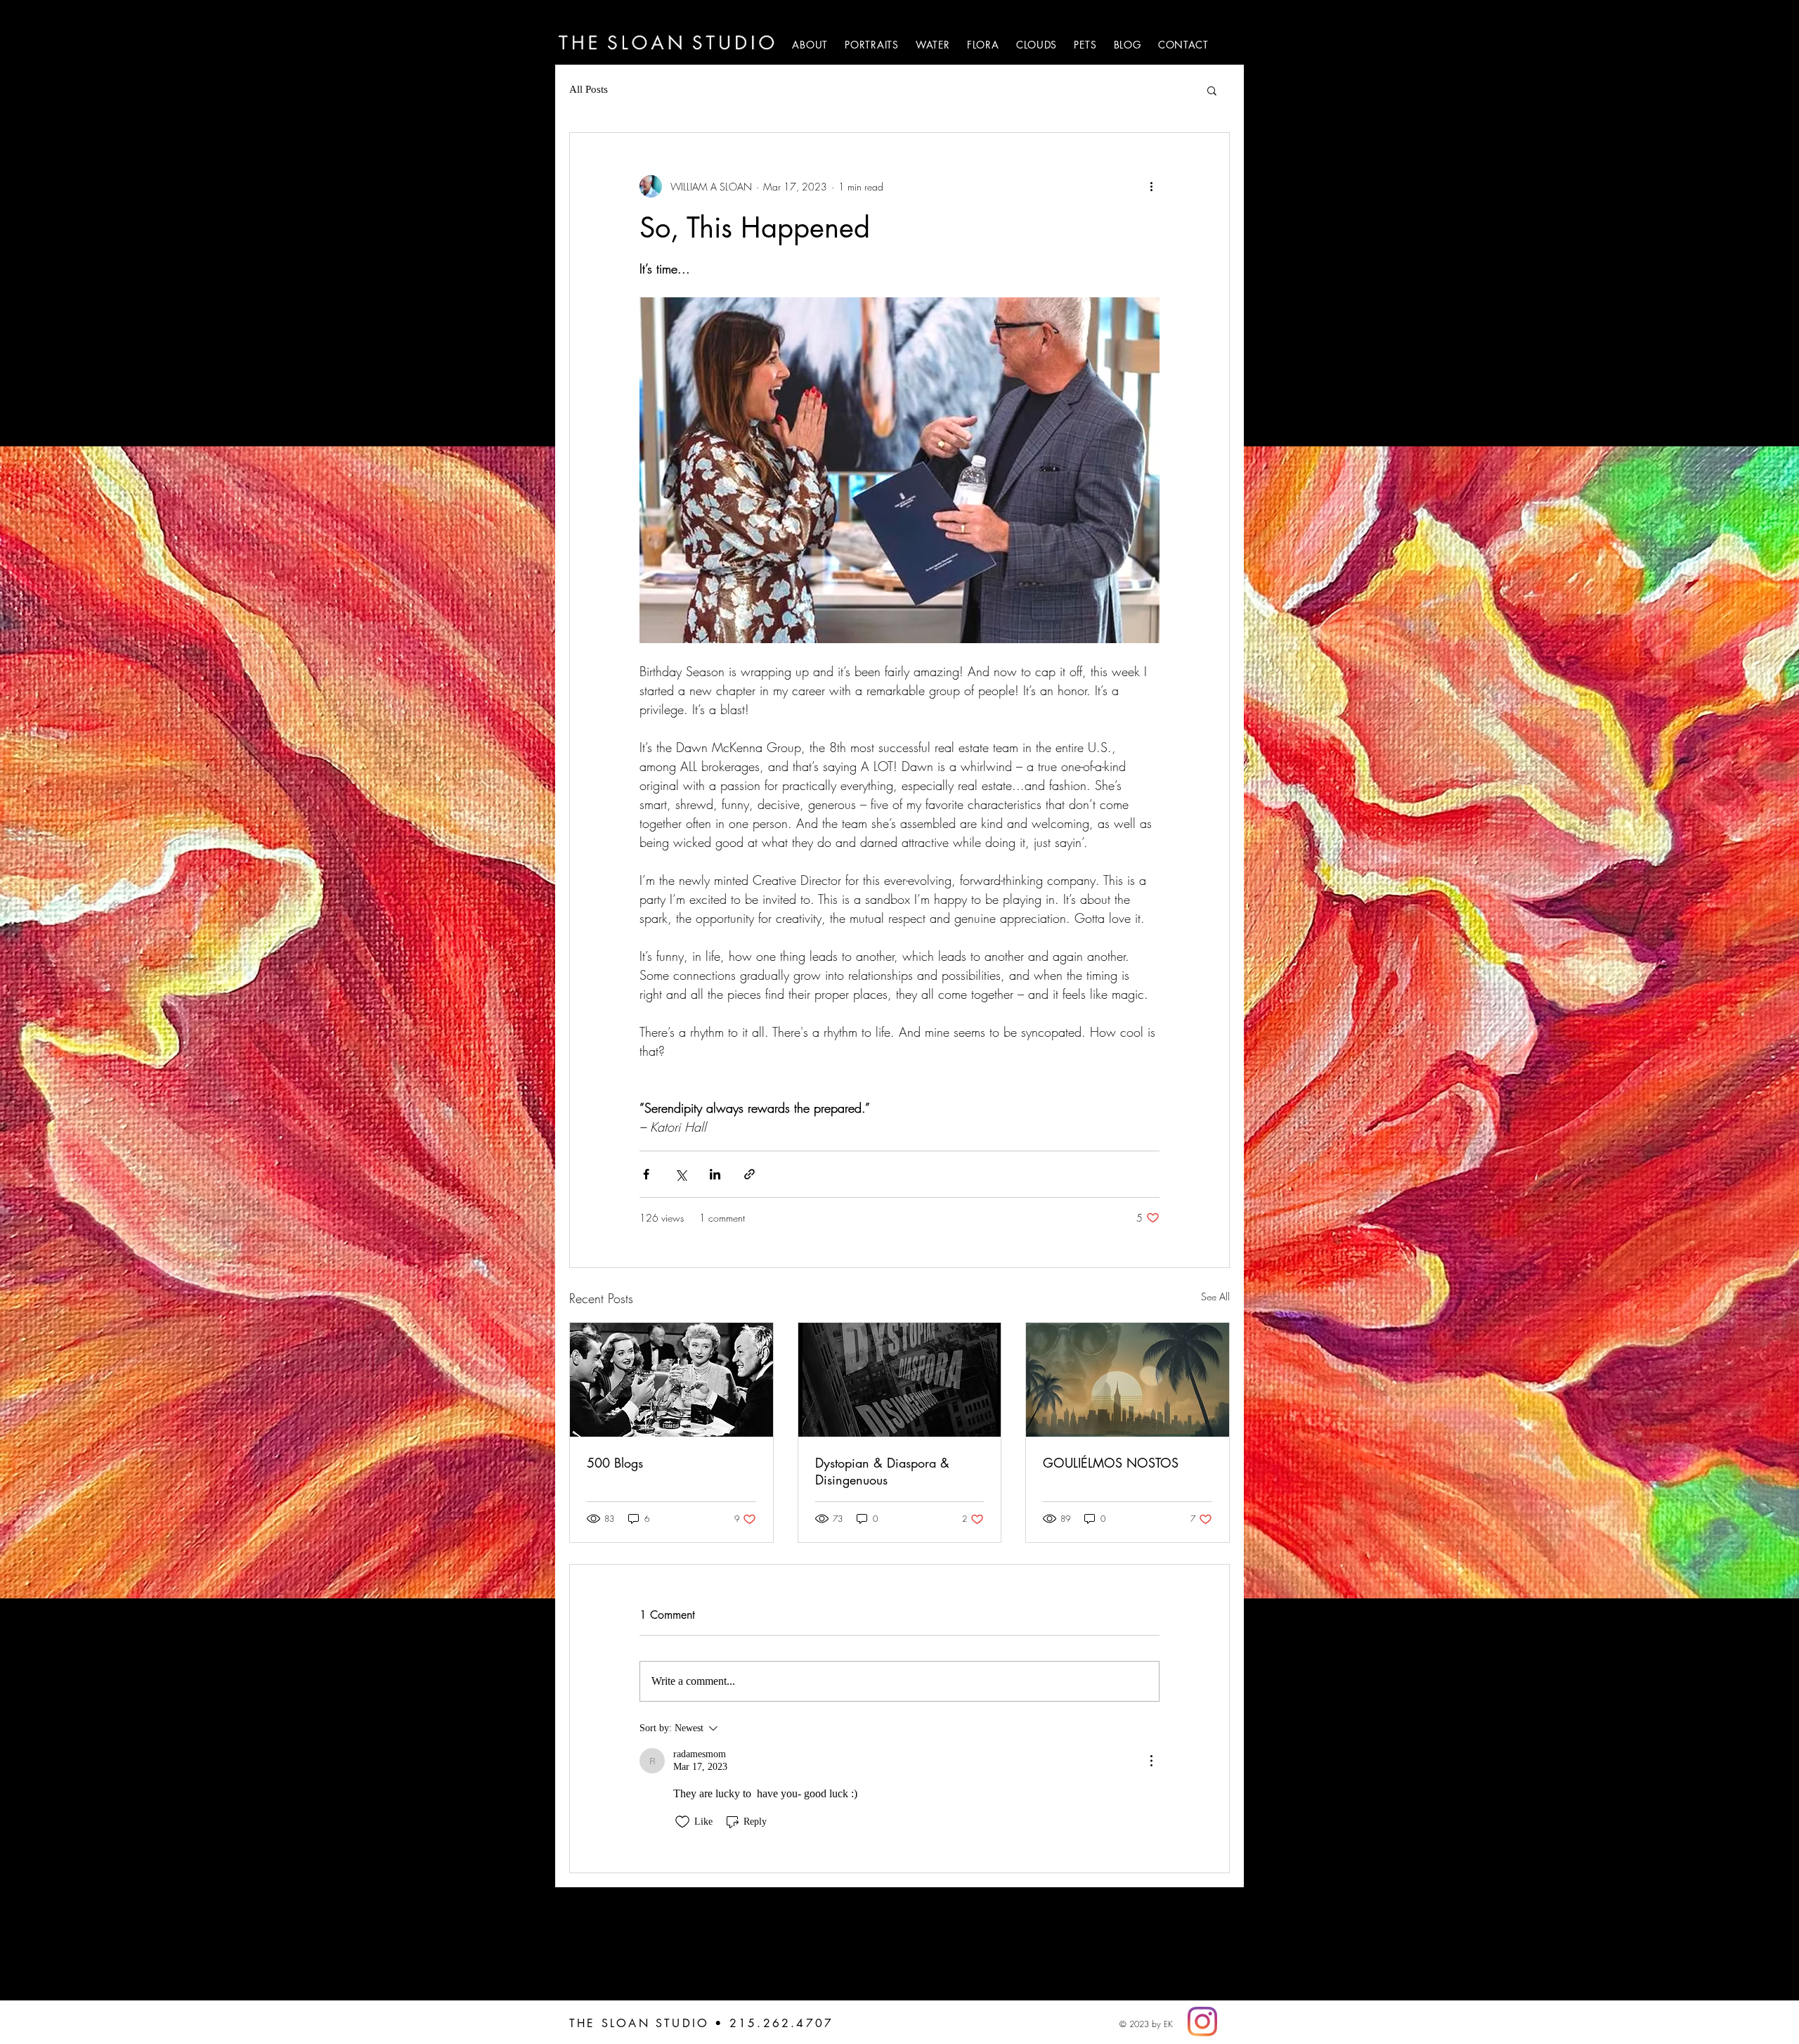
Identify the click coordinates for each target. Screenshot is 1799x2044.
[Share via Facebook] (646, 1174)
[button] (1212, 90)
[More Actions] (1151, 1761)
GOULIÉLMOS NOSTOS (1111, 1463)
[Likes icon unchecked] (682, 1822)
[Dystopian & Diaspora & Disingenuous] (900, 1380)
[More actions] (1151, 186)
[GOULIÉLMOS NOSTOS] (1128, 1380)
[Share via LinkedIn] (715, 1174)
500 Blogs (615, 1463)
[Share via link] (749, 1174)
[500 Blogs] (671, 1380)
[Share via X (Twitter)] (681, 1174)
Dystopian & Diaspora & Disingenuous (882, 1471)
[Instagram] (1202, 2022)
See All (1215, 1296)
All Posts (589, 89)
